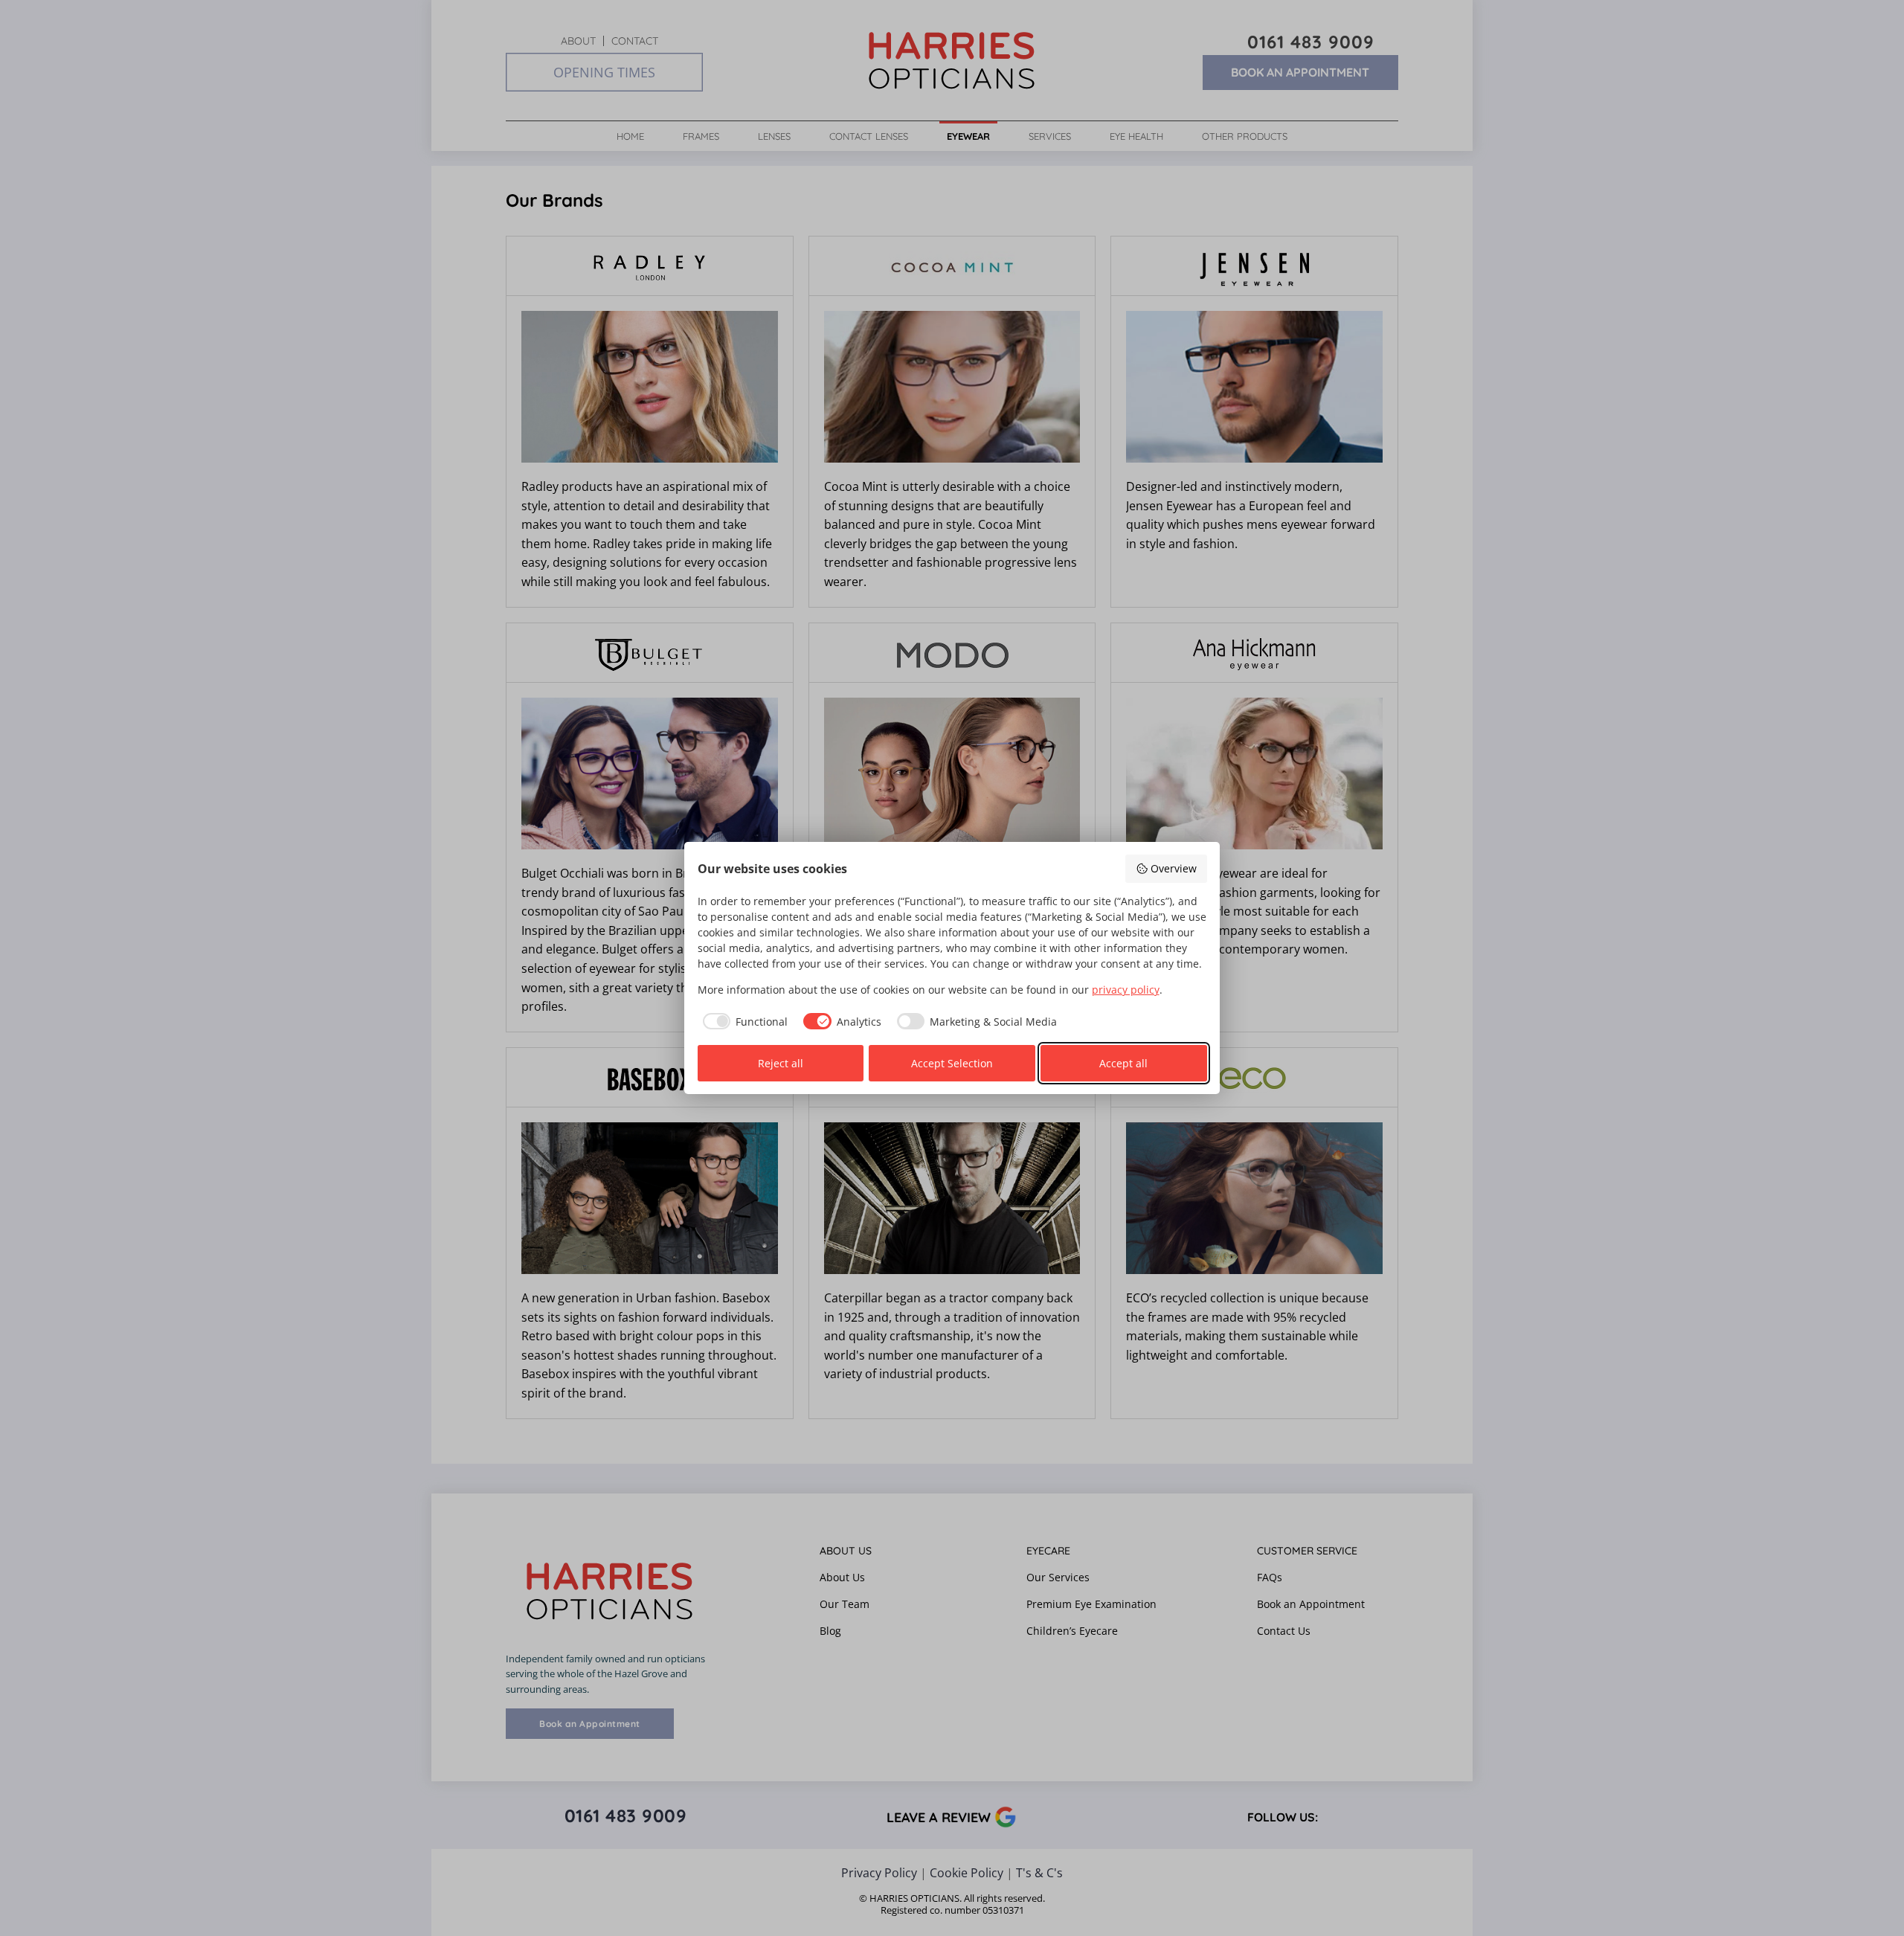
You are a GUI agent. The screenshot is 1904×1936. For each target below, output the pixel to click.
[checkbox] (743, 1021)
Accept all (1123, 1063)
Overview (1174, 868)
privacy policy (1126, 990)
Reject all (781, 1063)
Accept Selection (952, 1063)
